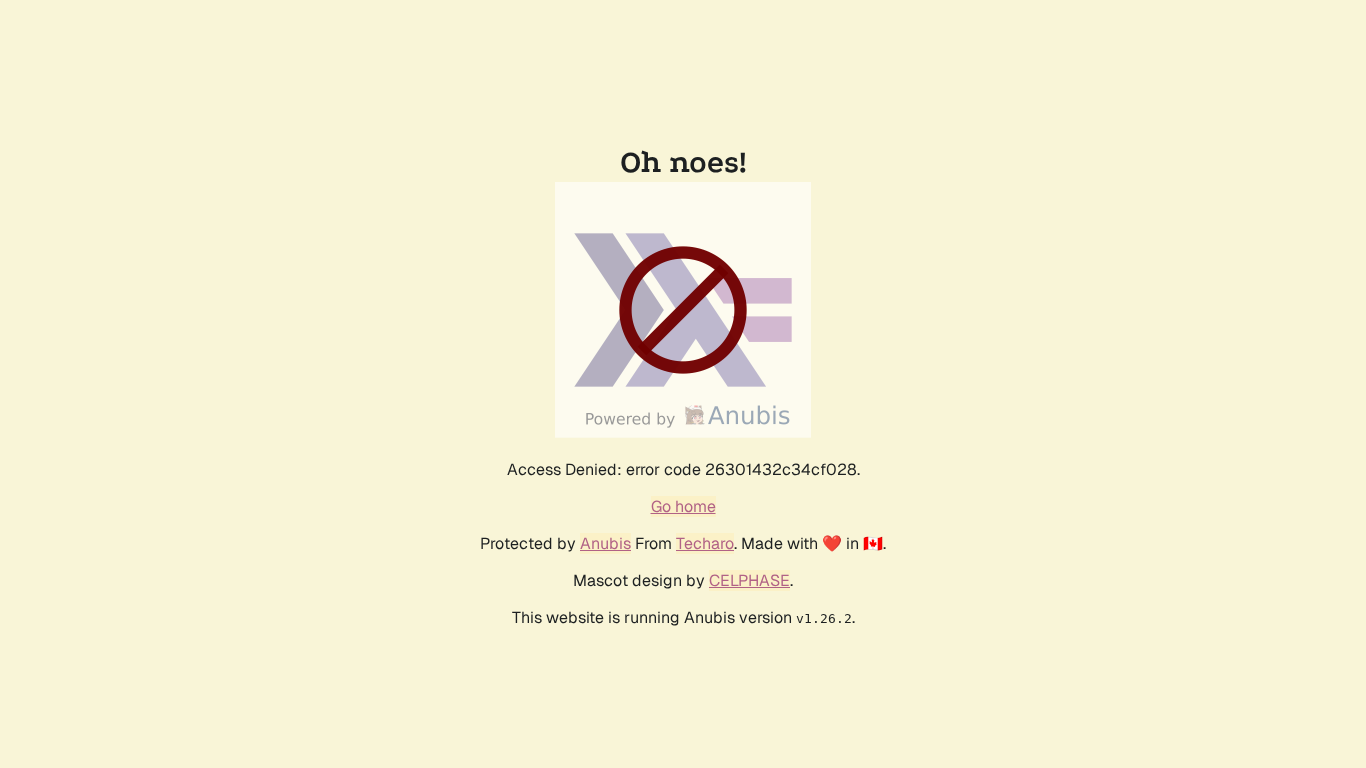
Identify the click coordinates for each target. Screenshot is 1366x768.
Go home (683, 506)
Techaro (705, 543)
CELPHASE (749, 580)
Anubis (605, 543)
